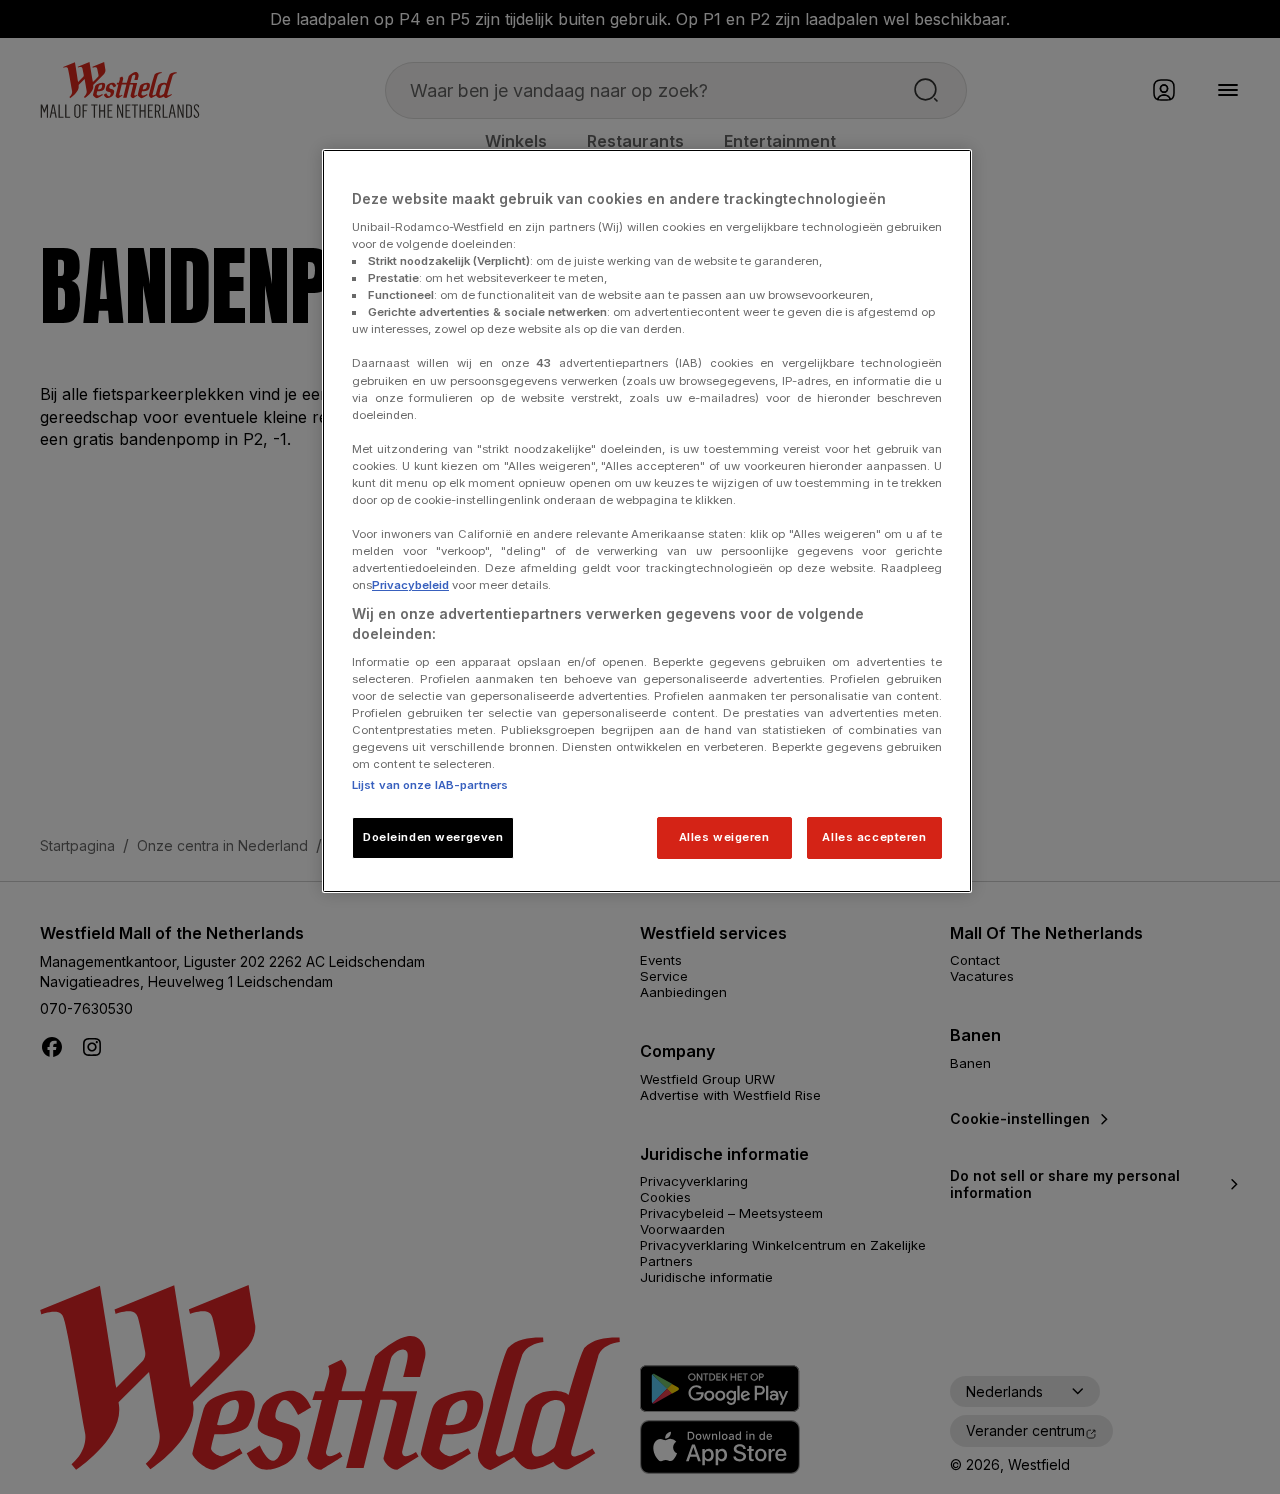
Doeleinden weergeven (433, 837)
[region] (647, 521)
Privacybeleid (410, 585)
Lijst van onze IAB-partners (430, 785)
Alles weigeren (724, 837)
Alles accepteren (874, 837)
